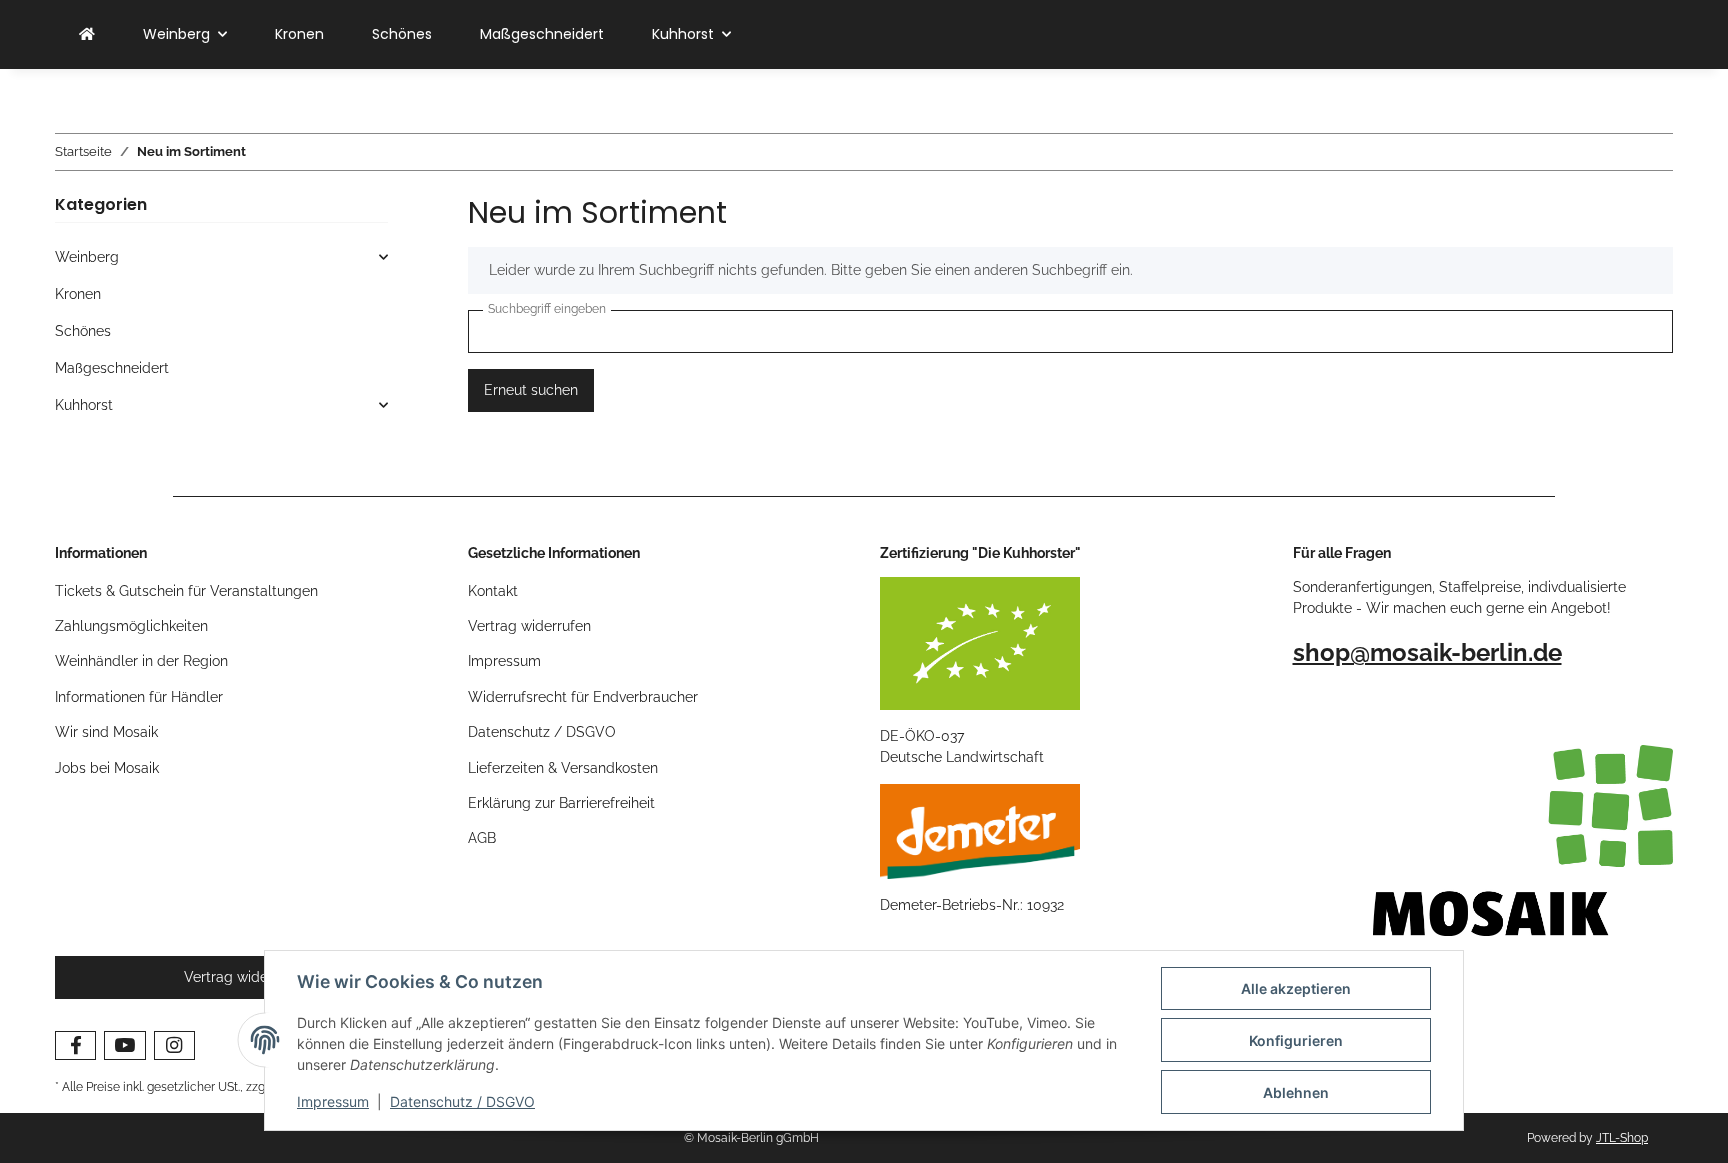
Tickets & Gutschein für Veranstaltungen (186, 591)
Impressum (333, 1101)
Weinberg (87, 257)
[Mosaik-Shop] (87, 34)
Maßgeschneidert (112, 368)
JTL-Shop (1622, 1138)
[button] (221, 257)
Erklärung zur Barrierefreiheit (561, 803)
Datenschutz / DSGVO (462, 1101)
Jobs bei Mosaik (107, 768)
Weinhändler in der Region (141, 661)
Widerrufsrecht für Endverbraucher (583, 697)
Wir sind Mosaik (106, 732)
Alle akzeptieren (1296, 988)
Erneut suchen (531, 390)
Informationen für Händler (139, 697)
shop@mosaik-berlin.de (1427, 652)
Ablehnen (1296, 1092)
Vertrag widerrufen (529, 626)
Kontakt (493, 591)
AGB (482, 838)
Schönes (83, 331)
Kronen (78, 294)
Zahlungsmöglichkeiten (131, 626)
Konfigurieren (1296, 1040)
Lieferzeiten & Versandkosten (563, 768)
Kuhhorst (84, 405)
